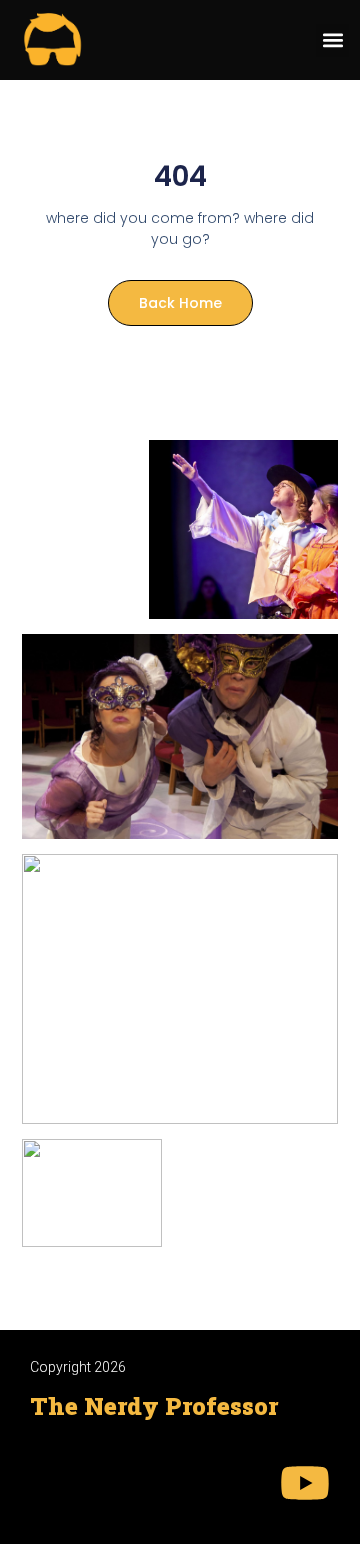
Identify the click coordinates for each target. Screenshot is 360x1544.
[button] (332, 40)
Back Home (180, 303)
